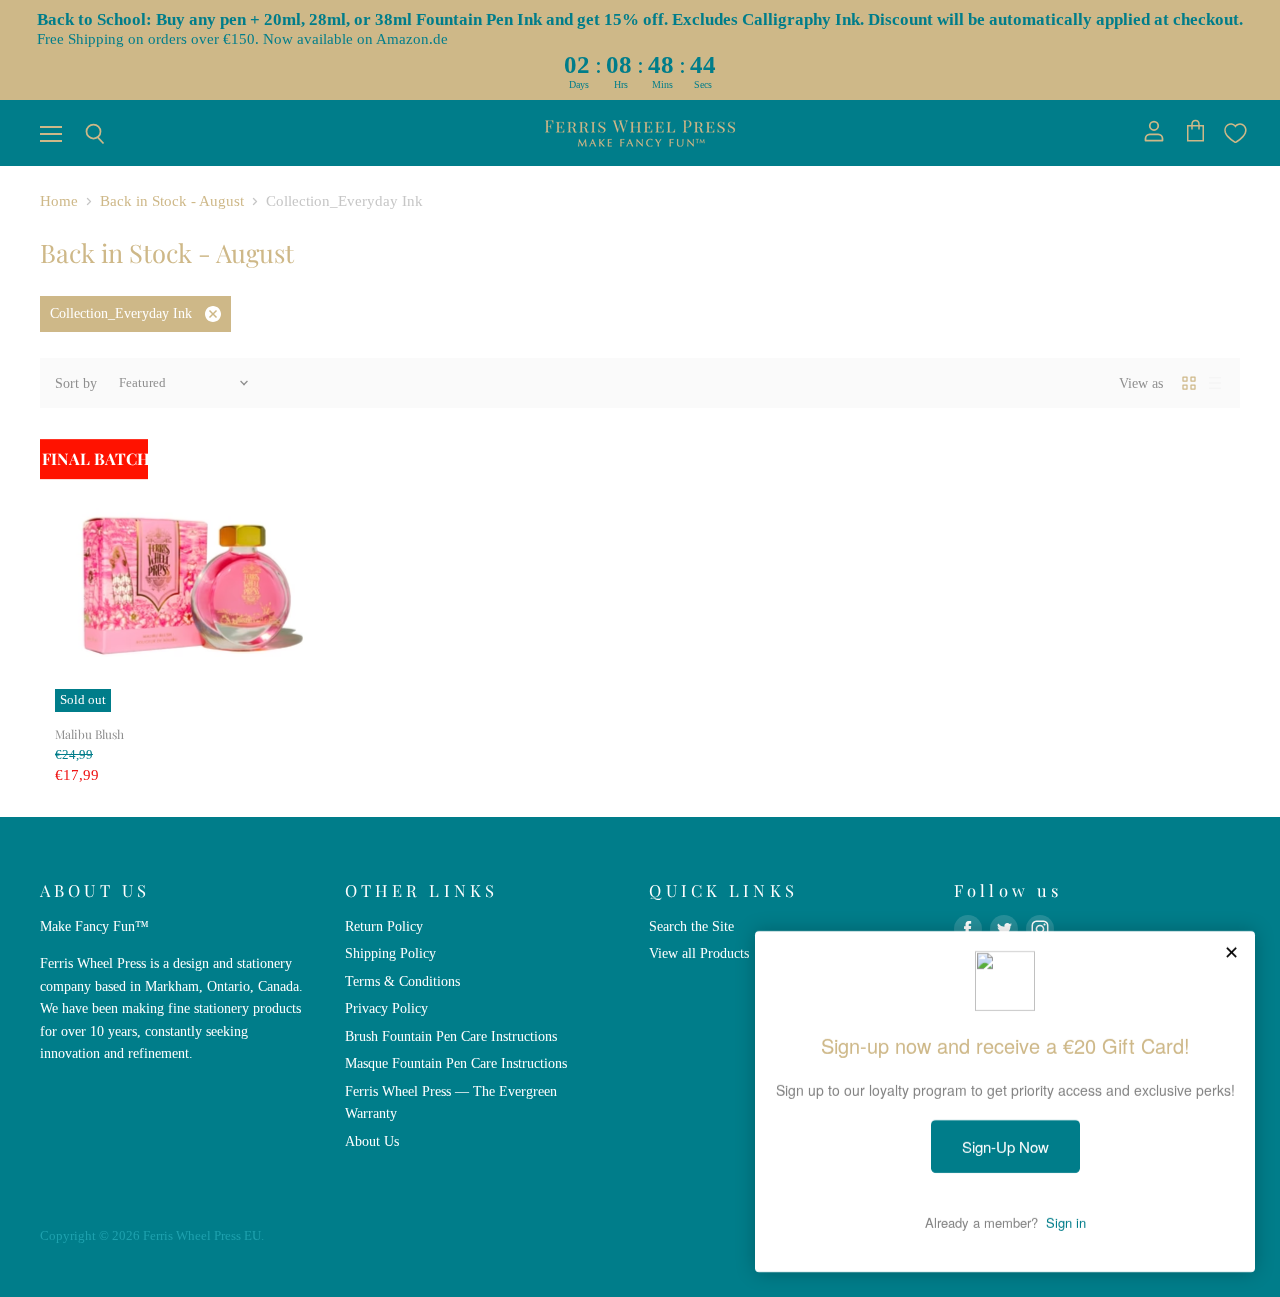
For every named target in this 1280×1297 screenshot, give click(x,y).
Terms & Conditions (402, 981)
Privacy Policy (386, 1008)
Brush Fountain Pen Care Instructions (451, 1036)
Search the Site (691, 926)
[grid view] (1189, 383)
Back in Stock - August (172, 201)
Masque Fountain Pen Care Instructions (456, 1063)
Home (59, 201)
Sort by (76, 383)
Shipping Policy (390, 953)
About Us (372, 1141)
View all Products (699, 953)
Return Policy (384, 926)
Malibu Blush (89, 734)
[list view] (1215, 383)
